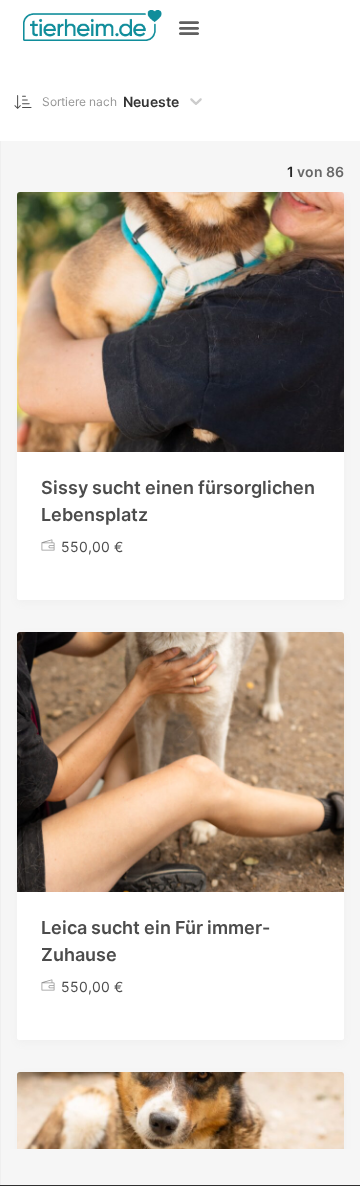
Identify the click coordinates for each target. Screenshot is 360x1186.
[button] (189, 26)
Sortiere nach (79, 101)
